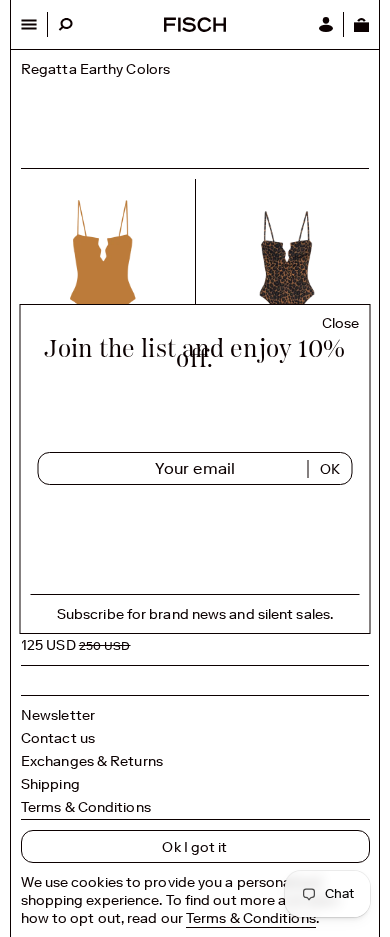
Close (341, 323)
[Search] (65, 24)
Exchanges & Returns (92, 761)
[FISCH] (195, 26)
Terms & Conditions (86, 807)
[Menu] (29, 24)
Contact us (58, 738)
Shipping (50, 784)
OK (330, 469)
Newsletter (58, 715)
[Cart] (361, 24)
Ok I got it (194, 847)
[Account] (326, 24)
